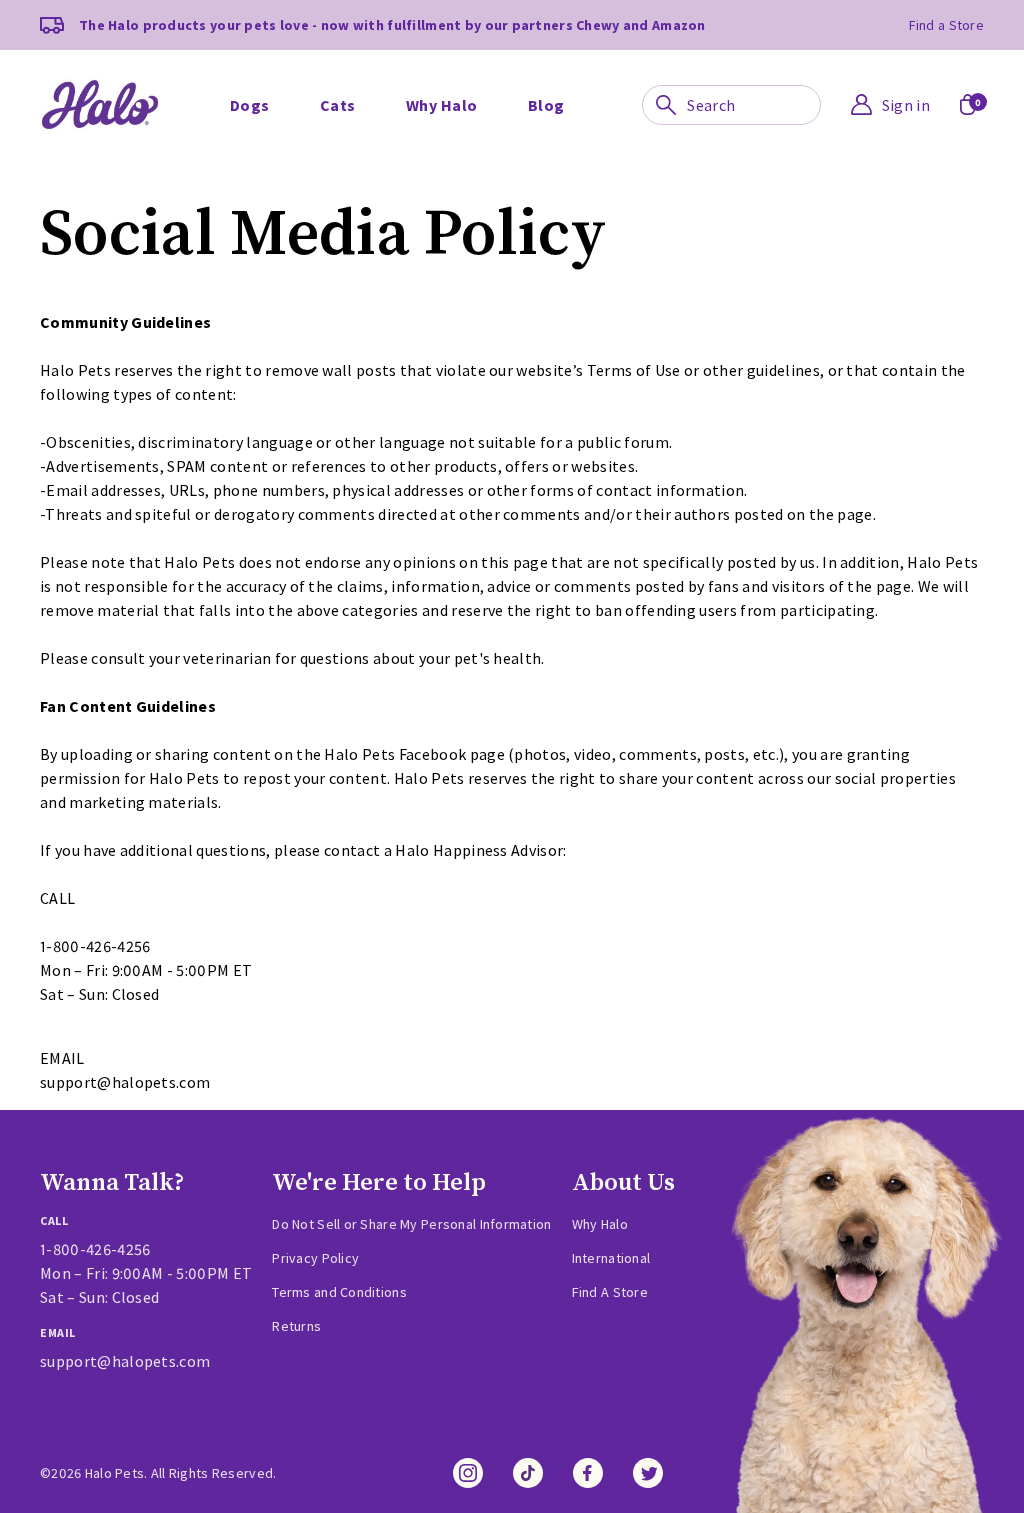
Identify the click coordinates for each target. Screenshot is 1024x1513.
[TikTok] (528, 1473)
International (611, 1258)
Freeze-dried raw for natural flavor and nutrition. (431, 59)
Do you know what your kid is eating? (812, 59)
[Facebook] (588, 1473)
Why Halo (600, 1224)
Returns (296, 1326)
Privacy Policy (315, 1258)
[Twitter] (648, 1473)
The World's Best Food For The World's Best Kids (815, 59)
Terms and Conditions (339, 1292)
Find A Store (610, 1292)
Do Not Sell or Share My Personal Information (411, 1224)
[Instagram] (468, 1473)
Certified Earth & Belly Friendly (398, 59)
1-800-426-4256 (95, 1249)
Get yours (300, 109)
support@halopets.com (125, 1361)
